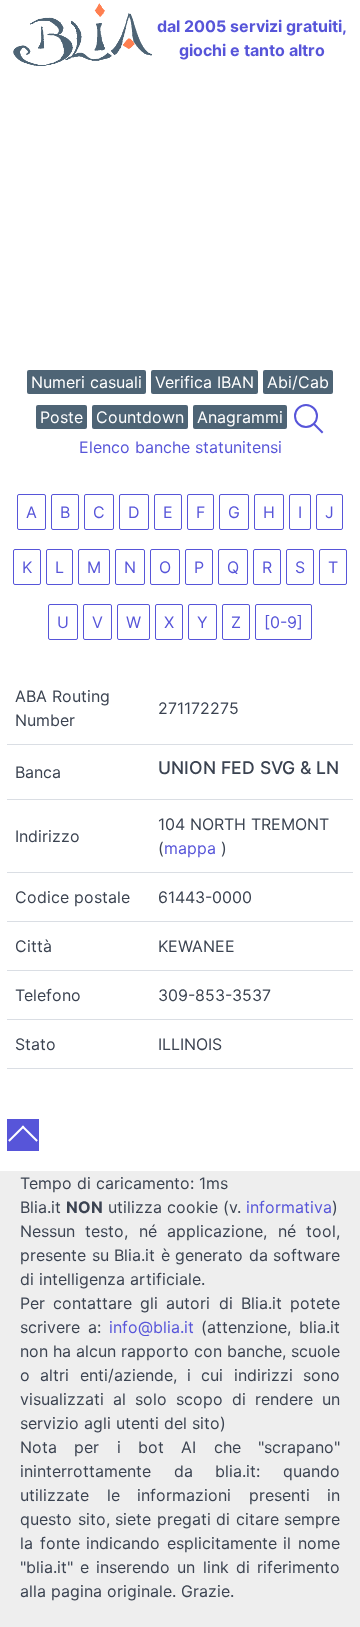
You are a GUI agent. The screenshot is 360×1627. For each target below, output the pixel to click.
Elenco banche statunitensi (180, 447)
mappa (190, 848)
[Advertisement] (180, 220)
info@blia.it (151, 1327)
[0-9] (283, 622)
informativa (289, 1207)
